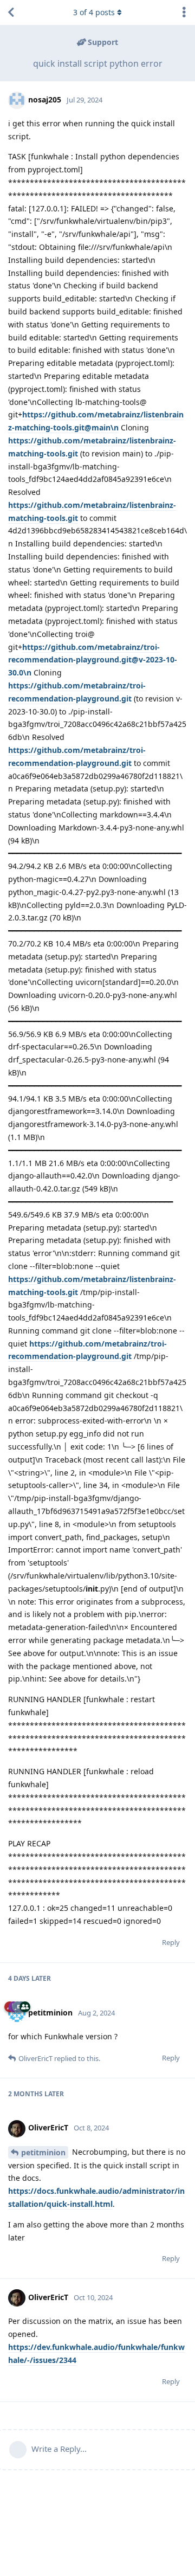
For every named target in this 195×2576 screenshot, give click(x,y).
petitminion (43, 2152)
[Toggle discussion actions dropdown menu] (184, 12)
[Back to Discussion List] (11, 12)
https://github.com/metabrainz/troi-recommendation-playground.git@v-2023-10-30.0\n (93, 660)
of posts (94, 12)
